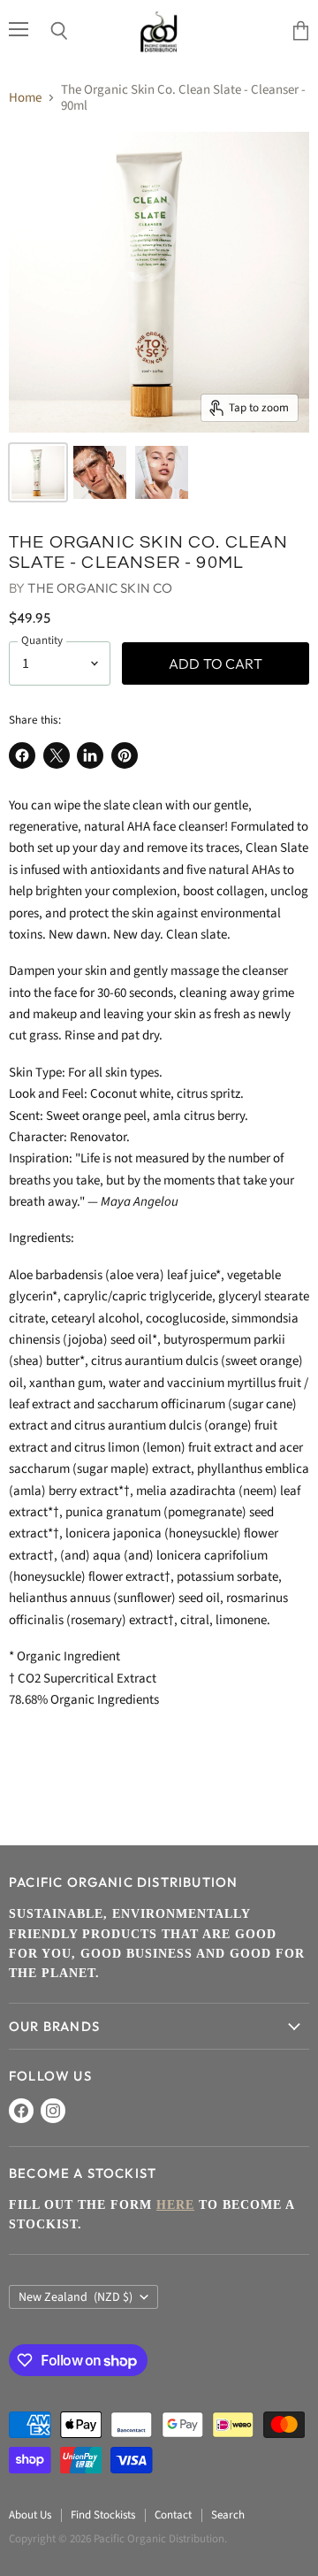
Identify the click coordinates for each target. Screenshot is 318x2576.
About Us (30, 2515)
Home (25, 98)
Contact (173, 2515)
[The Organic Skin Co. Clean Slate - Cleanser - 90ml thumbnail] (38, 472)
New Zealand (76, 2297)
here (175, 2205)
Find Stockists (103, 2515)
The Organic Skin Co (100, 588)
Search (228, 2515)
